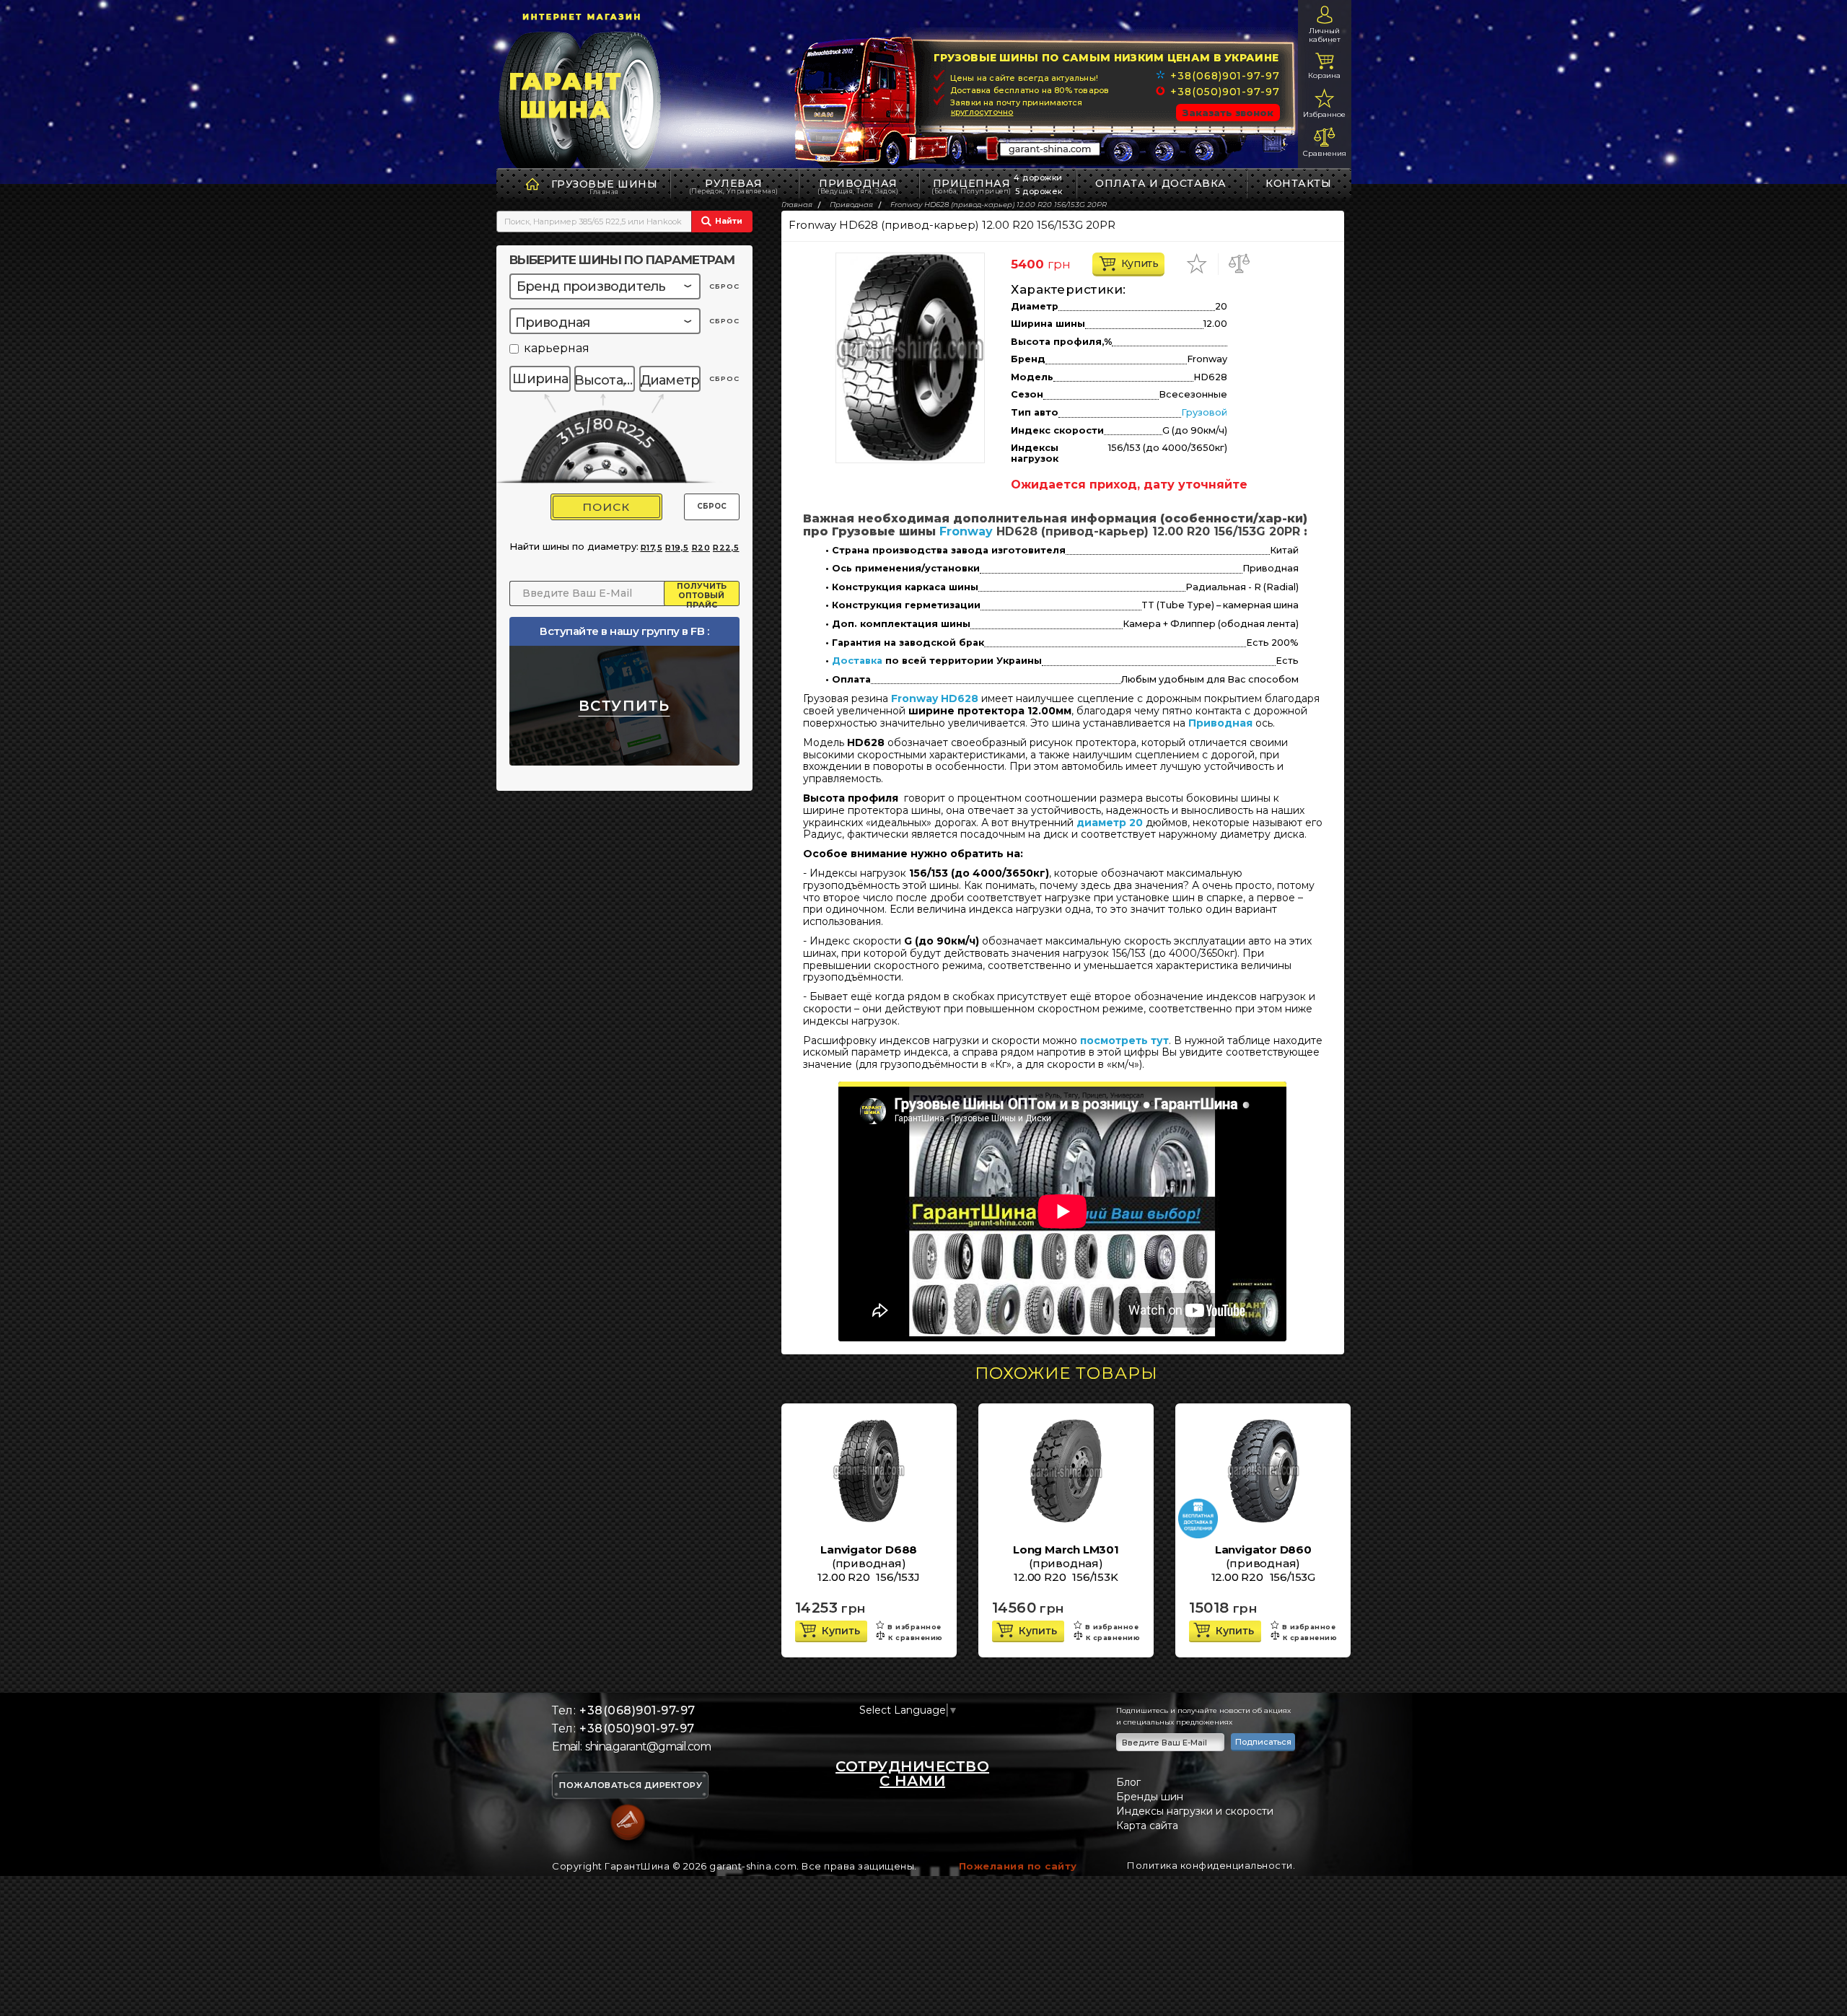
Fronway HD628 (935, 698)
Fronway (966, 531)
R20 (701, 548)
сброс (724, 286)
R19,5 (677, 548)
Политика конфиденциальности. (1211, 1865)
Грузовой (1204, 412)
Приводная (1220, 723)
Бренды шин (1150, 1797)
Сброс (712, 506)
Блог (1128, 1782)
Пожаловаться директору (631, 1786)
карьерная (557, 349)
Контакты (1298, 183)
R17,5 (652, 548)
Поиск (606, 507)
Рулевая (734, 186)
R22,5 (726, 548)
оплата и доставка (1161, 183)
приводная (858, 186)
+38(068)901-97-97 (1225, 76)
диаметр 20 (1110, 823)
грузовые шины (605, 184)
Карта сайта (1147, 1826)
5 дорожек (1039, 191)
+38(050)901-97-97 (1225, 92)
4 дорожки (1038, 178)
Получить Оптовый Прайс (702, 594)
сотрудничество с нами (912, 1774)
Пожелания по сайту (1018, 1866)
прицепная (971, 186)
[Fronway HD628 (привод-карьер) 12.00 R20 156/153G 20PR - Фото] (910, 358)
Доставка (857, 661)
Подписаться (1263, 1742)
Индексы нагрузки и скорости (1195, 1811)
